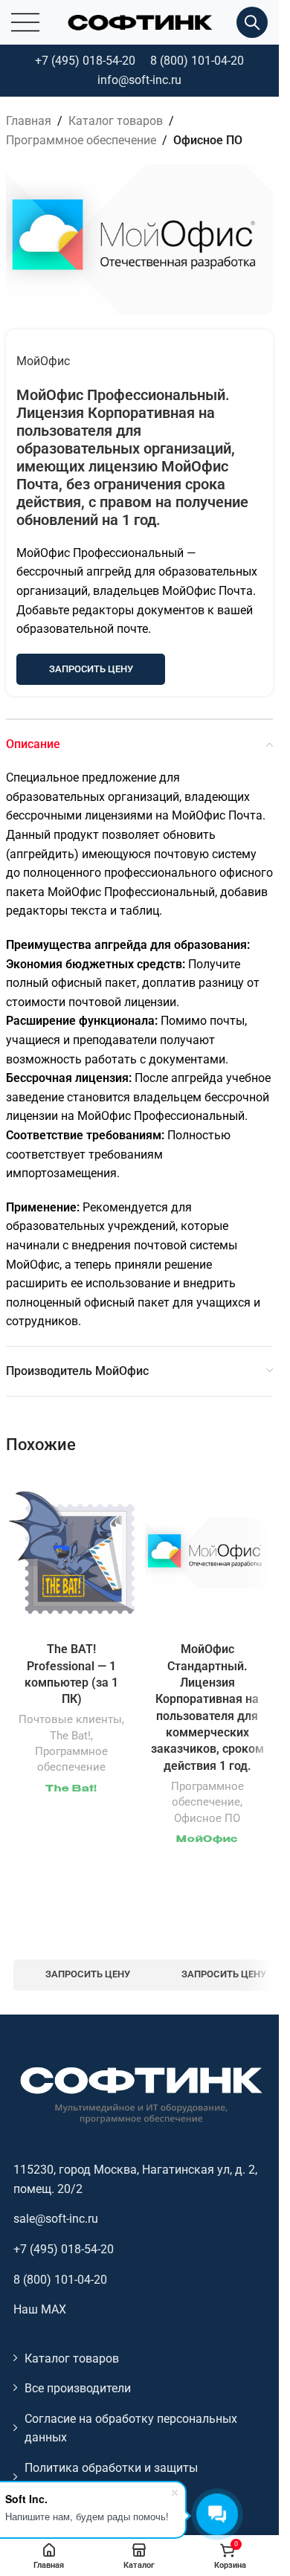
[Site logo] (140, 21)
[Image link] (140, 2094)
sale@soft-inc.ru (56, 2219)
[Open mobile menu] (25, 22)
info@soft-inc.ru (139, 80)
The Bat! (70, 1736)
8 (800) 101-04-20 (197, 61)
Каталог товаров (116, 121)
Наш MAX (40, 2309)
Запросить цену (91, 669)
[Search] (252, 22)
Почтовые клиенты (70, 1719)
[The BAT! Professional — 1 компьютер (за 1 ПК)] (72, 1553)
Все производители (78, 2388)
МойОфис (43, 361)
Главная (29, 121)
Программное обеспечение (81, 140)
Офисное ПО (208, 140)
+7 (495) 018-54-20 (85, 61)
